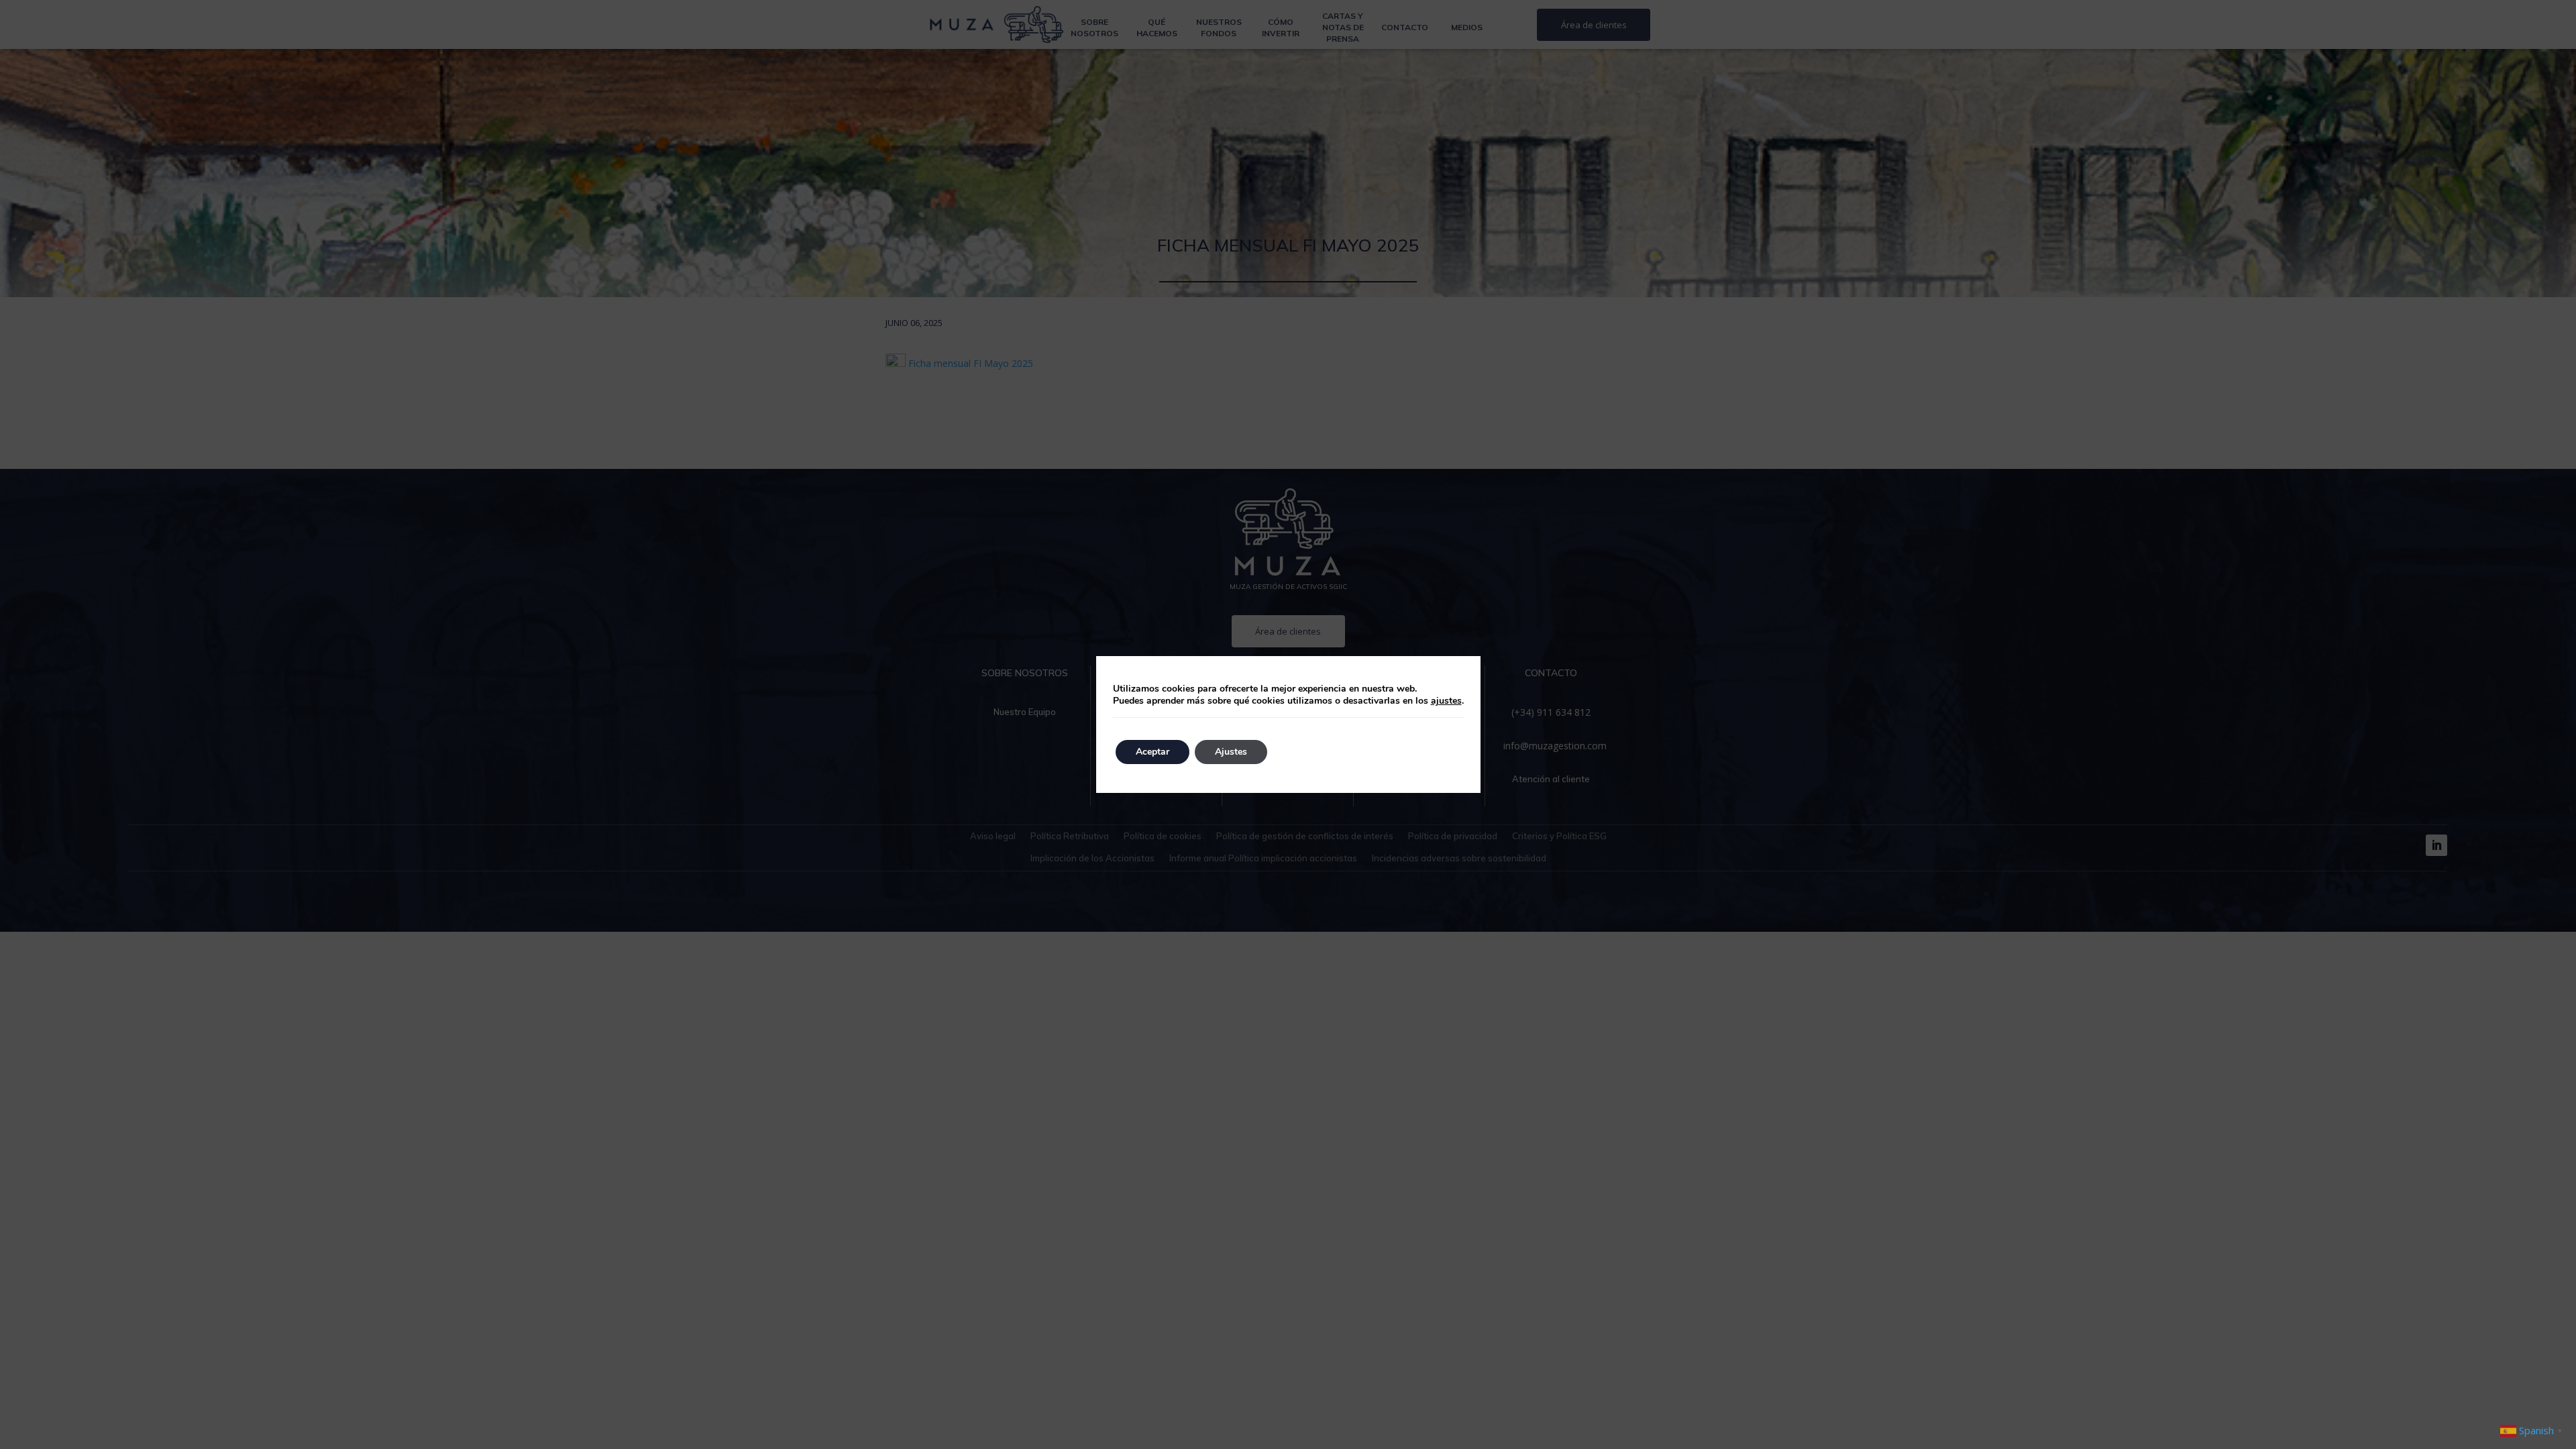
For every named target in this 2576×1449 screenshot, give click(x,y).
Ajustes (1231, 752)
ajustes (1446, 701)
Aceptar (1152, 752)
